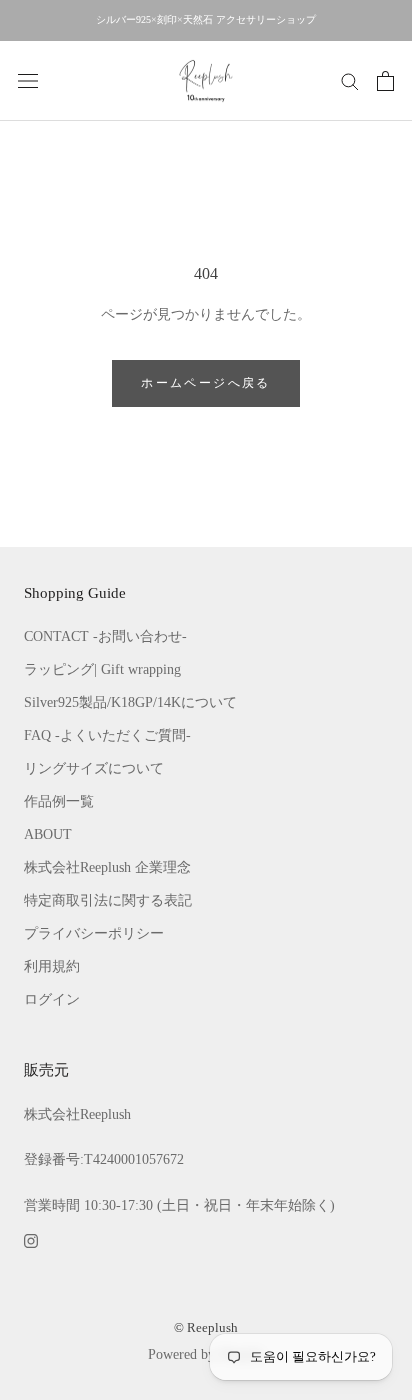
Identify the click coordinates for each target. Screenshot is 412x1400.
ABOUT (48, 834)
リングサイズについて (94, 768)
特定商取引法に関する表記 (108, 900)
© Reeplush (206, 1327)
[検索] (350, 80)
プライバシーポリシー (94, 933)
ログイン (52, 999)
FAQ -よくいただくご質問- (107, 735)
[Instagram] (31, 1239)
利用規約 (52, 966)
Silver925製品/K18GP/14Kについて (130, 702)
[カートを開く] (385, 81)
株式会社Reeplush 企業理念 (107, 867)
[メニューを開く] (28, 80)
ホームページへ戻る (206, 383)
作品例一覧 (59, 801)
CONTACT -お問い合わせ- (105, 636)
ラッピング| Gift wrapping (102, 669)
